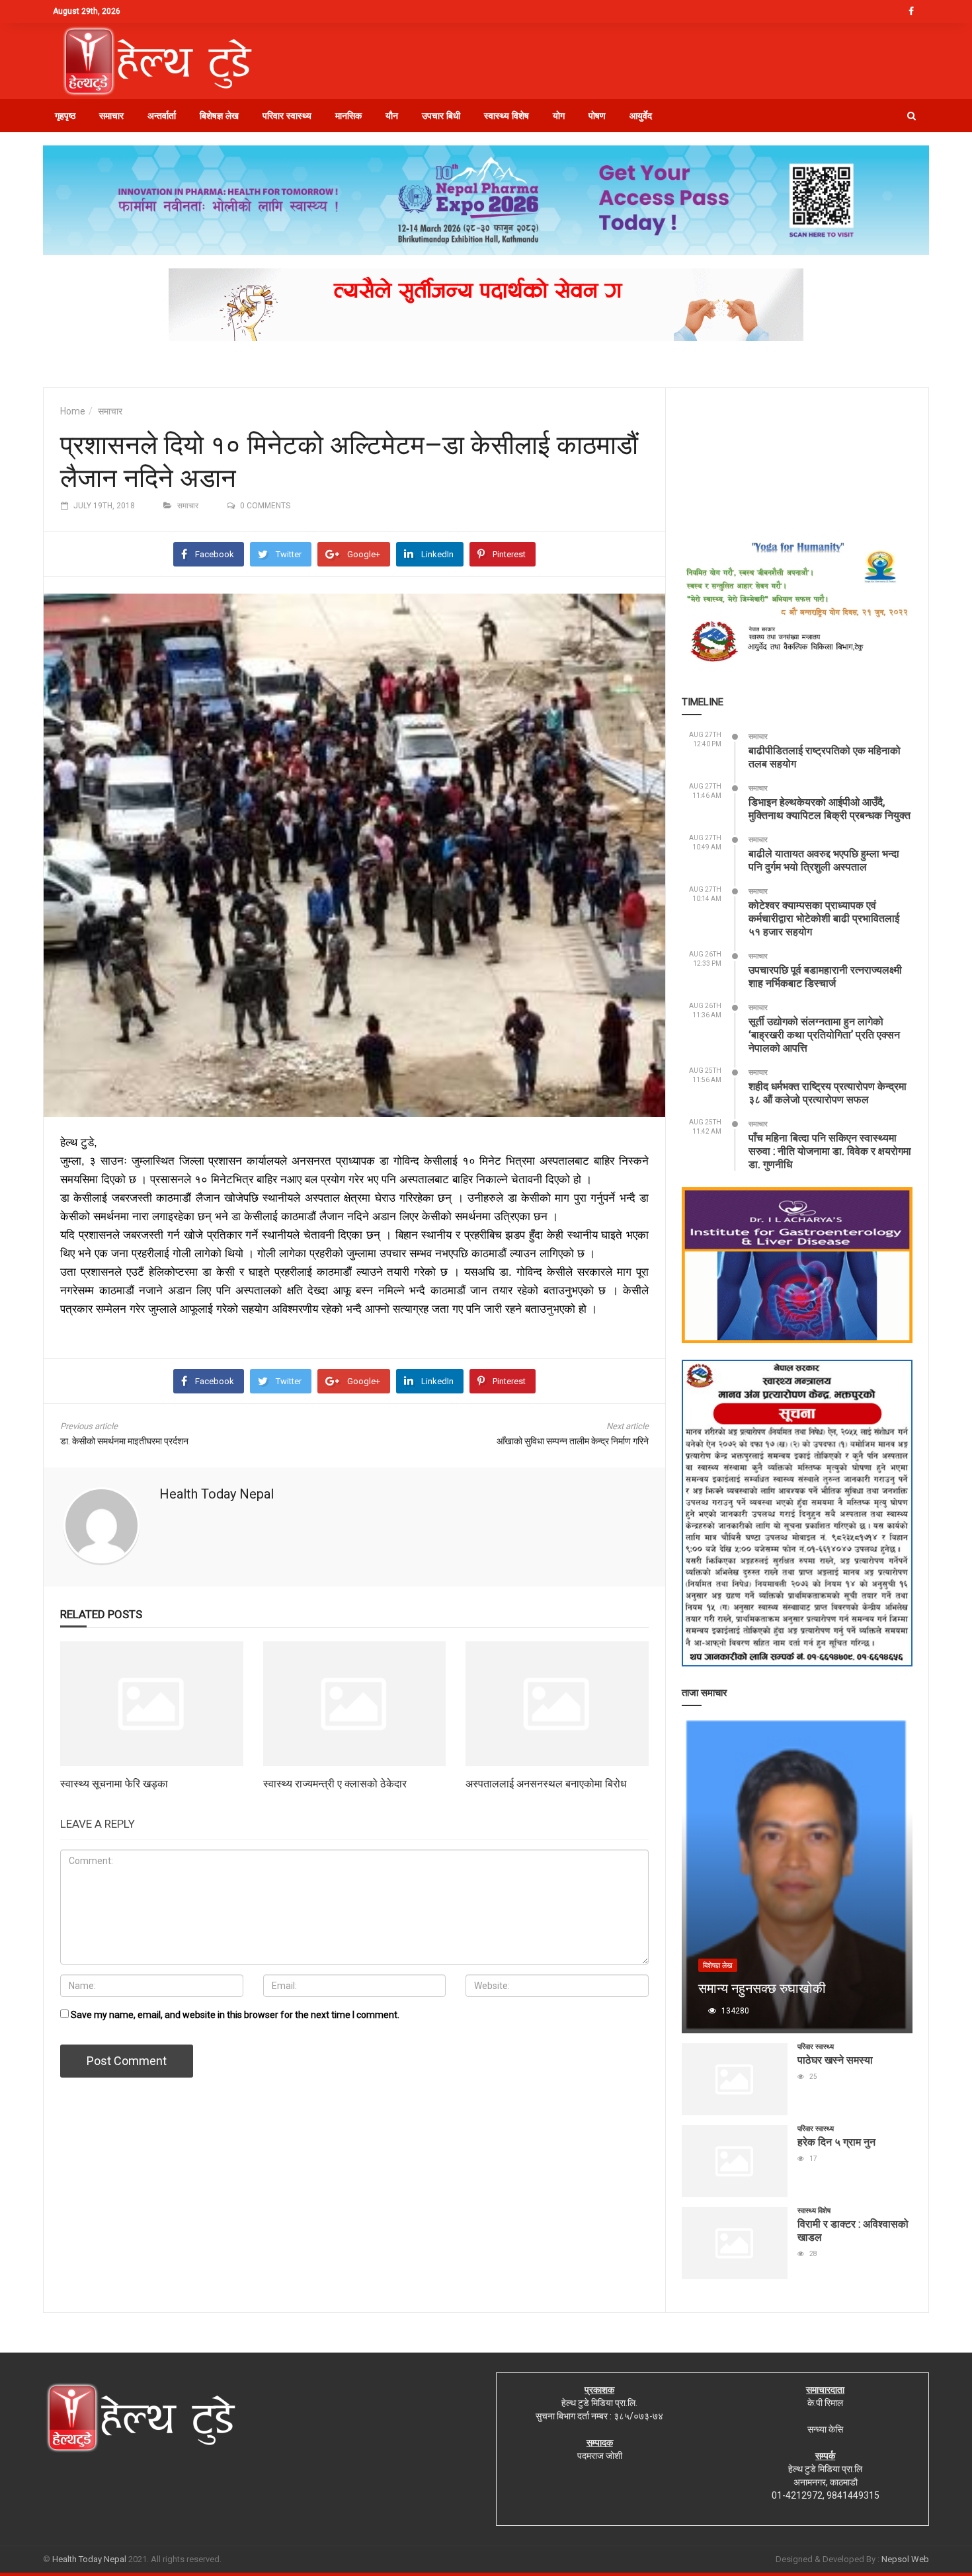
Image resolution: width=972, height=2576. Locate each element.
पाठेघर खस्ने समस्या (835, 2059)
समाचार (111, 116)
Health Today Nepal (217, 1494)
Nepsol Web (905, 2559)
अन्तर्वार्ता (162, 116)
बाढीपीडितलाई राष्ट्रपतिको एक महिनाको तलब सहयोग (825, 757)
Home (73, 411)
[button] (911, 116)
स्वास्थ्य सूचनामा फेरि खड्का (114, 1783)
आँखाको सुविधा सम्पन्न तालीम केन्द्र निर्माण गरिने (573, 1441)
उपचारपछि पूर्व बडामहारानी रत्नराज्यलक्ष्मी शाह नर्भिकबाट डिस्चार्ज (825, 976)
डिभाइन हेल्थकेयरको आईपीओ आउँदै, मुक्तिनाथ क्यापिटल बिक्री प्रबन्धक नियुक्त (830, 808)
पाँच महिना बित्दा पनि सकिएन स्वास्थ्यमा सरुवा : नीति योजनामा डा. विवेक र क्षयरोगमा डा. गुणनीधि (830, 1151)
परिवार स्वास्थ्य (287, 116)
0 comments (265, 506)
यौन (392, 116)
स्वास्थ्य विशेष (506, 116)
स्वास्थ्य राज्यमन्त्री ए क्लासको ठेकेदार (335, 1783)
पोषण (597, 116)
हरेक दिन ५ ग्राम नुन (836, 2141)
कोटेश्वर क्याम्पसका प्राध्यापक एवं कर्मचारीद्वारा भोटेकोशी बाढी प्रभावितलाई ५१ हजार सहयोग (824, 918)
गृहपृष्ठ (65, 116)
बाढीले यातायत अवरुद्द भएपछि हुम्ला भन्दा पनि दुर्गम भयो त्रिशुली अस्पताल (824, 860)
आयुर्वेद (641, 116)
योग (559, 116)
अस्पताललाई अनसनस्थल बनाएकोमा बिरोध (546, 1783)
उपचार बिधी (441, 116)
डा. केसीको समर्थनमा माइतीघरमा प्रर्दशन (124, 1441)
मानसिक (348, 116)
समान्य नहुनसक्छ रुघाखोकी (762, 1988)
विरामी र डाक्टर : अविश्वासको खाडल (853, 2230)
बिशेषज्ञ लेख (219, 116)
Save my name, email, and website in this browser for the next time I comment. (235, 2015)
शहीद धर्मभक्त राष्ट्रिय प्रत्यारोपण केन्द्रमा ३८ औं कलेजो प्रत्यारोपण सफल (828, 1092)
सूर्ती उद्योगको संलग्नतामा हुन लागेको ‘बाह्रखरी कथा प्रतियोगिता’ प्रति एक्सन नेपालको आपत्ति (824, 1034)
